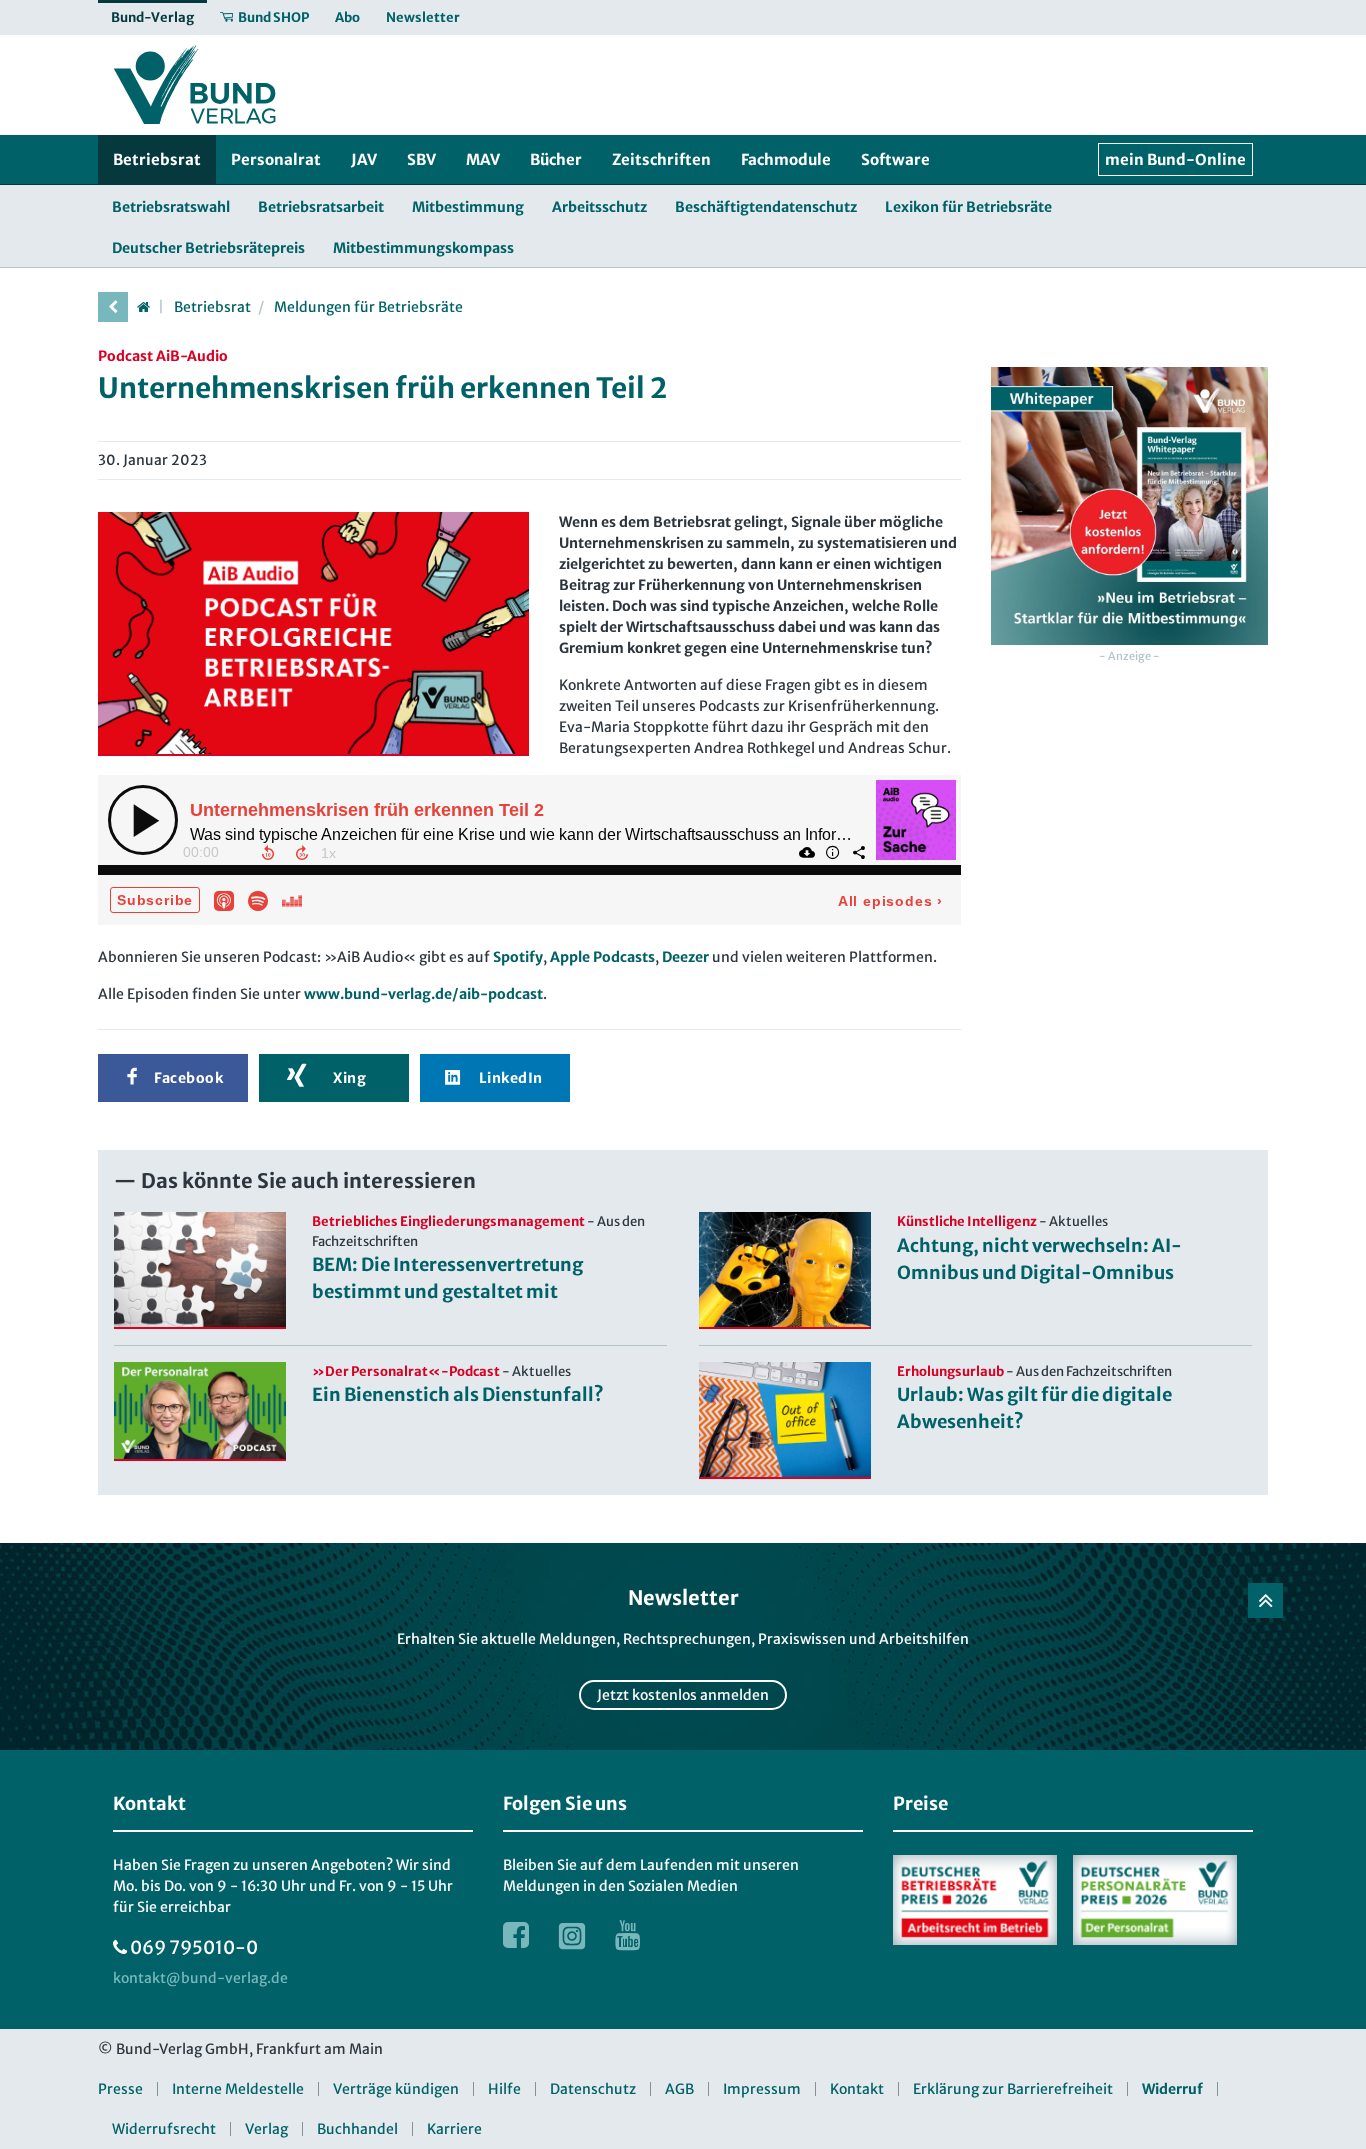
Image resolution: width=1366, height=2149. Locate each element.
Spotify (518, 957)
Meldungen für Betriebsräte (368, 307)
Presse (120, 2089)
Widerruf (1172, 2089)
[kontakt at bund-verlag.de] (200, 1978)
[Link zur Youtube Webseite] (628, 1935)
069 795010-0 (194, 1947)
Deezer (685, 957)
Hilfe (504, 2089)
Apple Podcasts (602, 957)
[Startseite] (143, 307)
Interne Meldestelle (238, 2089)
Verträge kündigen (396, 2089)
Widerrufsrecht (164, 2129)
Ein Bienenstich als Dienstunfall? (458, 1394)
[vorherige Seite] (113, 307)
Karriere (454, 2129)
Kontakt (857, 2089)
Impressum (762, 2089)
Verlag (266, 2129)
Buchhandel (357, 2129)
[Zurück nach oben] (1265, 1600)
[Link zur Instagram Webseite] (572, 1935)
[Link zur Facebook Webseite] (516, 1935)
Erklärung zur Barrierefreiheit (1013, 2089)
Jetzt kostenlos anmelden (683, 1695)
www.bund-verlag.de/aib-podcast (423, 994)
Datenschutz (593, 2089)
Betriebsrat (212, 307)
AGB (679, 2089)
